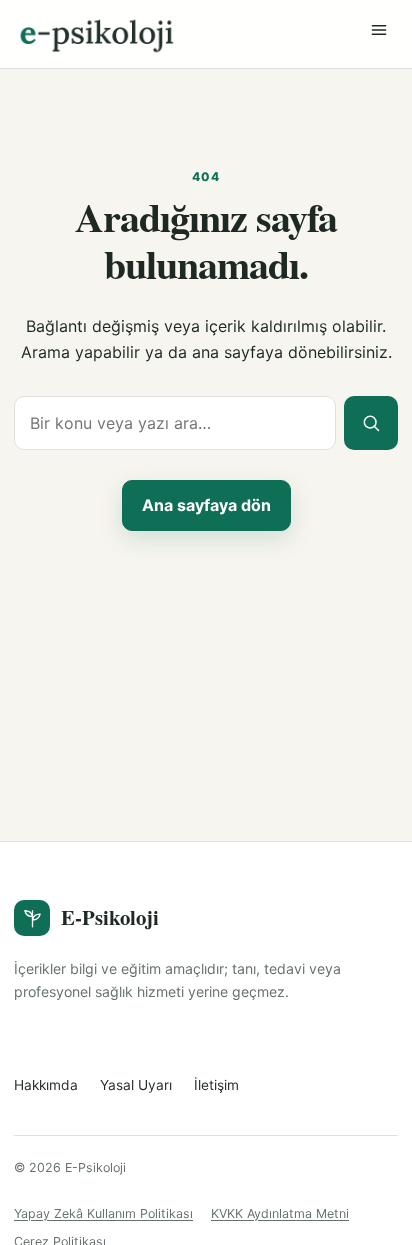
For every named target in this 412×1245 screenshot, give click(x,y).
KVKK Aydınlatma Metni (280, 1213)
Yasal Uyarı (136, 1085)
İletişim (216, 1085)
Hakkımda (46, 1085)
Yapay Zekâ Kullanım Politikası (103, 1213)
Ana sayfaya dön (206, 505)
